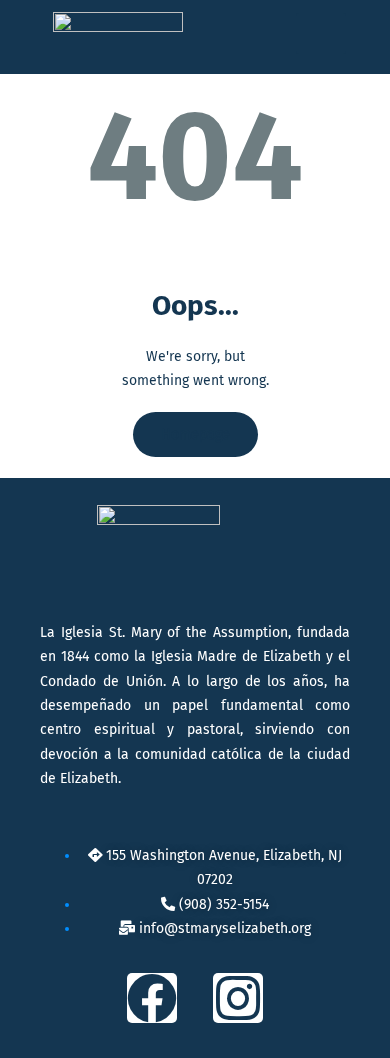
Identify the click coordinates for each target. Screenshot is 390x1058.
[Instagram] (238, 998)
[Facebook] (152, 998)
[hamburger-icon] (321, 33)
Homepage (195, 434)
